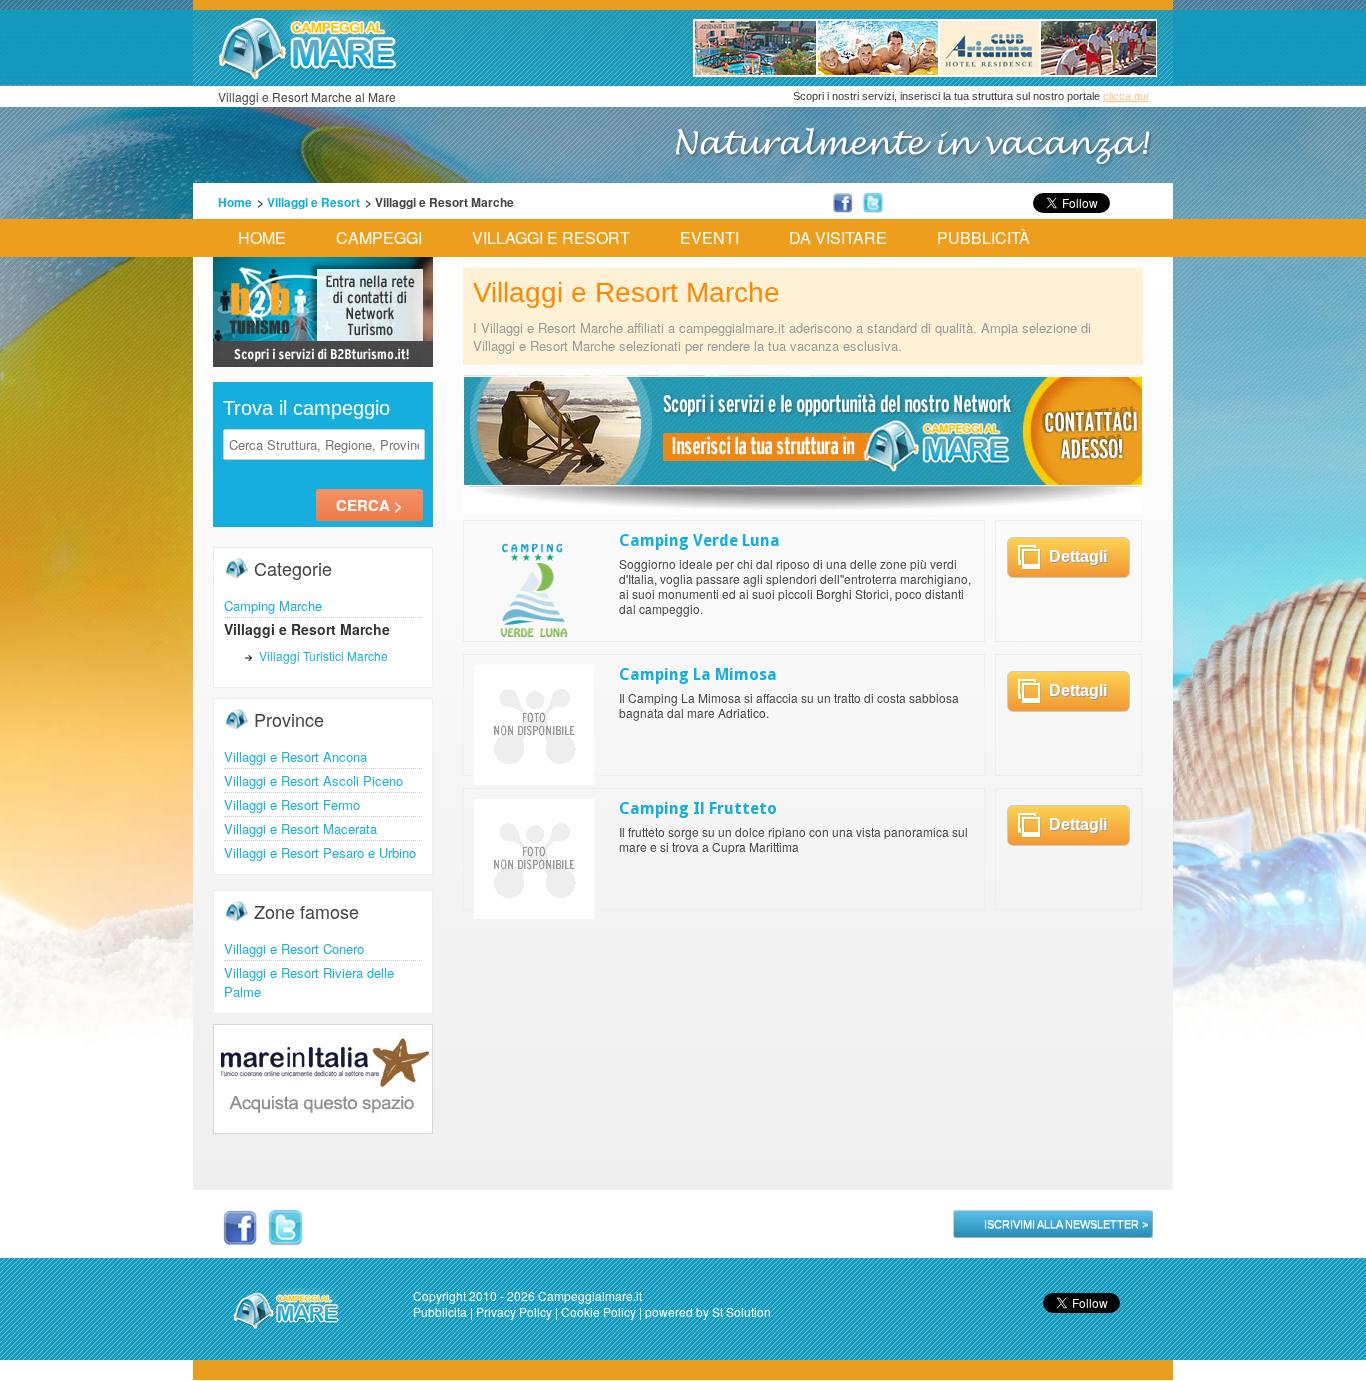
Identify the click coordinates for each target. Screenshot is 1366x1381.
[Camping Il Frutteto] (534, 913)
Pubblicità (983, 237)
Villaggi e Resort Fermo (292, 804)
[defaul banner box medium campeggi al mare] (323, 361)
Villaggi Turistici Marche (323, 655)
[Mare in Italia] (323, 1128)
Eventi (709, 237)
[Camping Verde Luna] (534, 645)
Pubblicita (440, 1311)
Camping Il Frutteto (698, 808)
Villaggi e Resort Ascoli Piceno (313, 780)
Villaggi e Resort (313, 202)
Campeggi (379, 237)
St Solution (741, 1311)
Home (235, 202)
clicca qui (1125, 96)
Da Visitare (838, 237)
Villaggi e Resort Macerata (300, 828)
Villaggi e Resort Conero (294, 948)
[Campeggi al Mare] (803, 509)
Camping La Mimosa (698, 674)
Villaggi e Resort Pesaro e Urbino (320, 852)
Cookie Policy (598, 1311)
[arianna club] (925, 71)
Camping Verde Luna (699, 540)
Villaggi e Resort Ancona (295, 756)
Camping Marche (273, 605)
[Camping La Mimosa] (534, 779)
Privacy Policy (514, 1311)
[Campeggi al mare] (308, 75)
